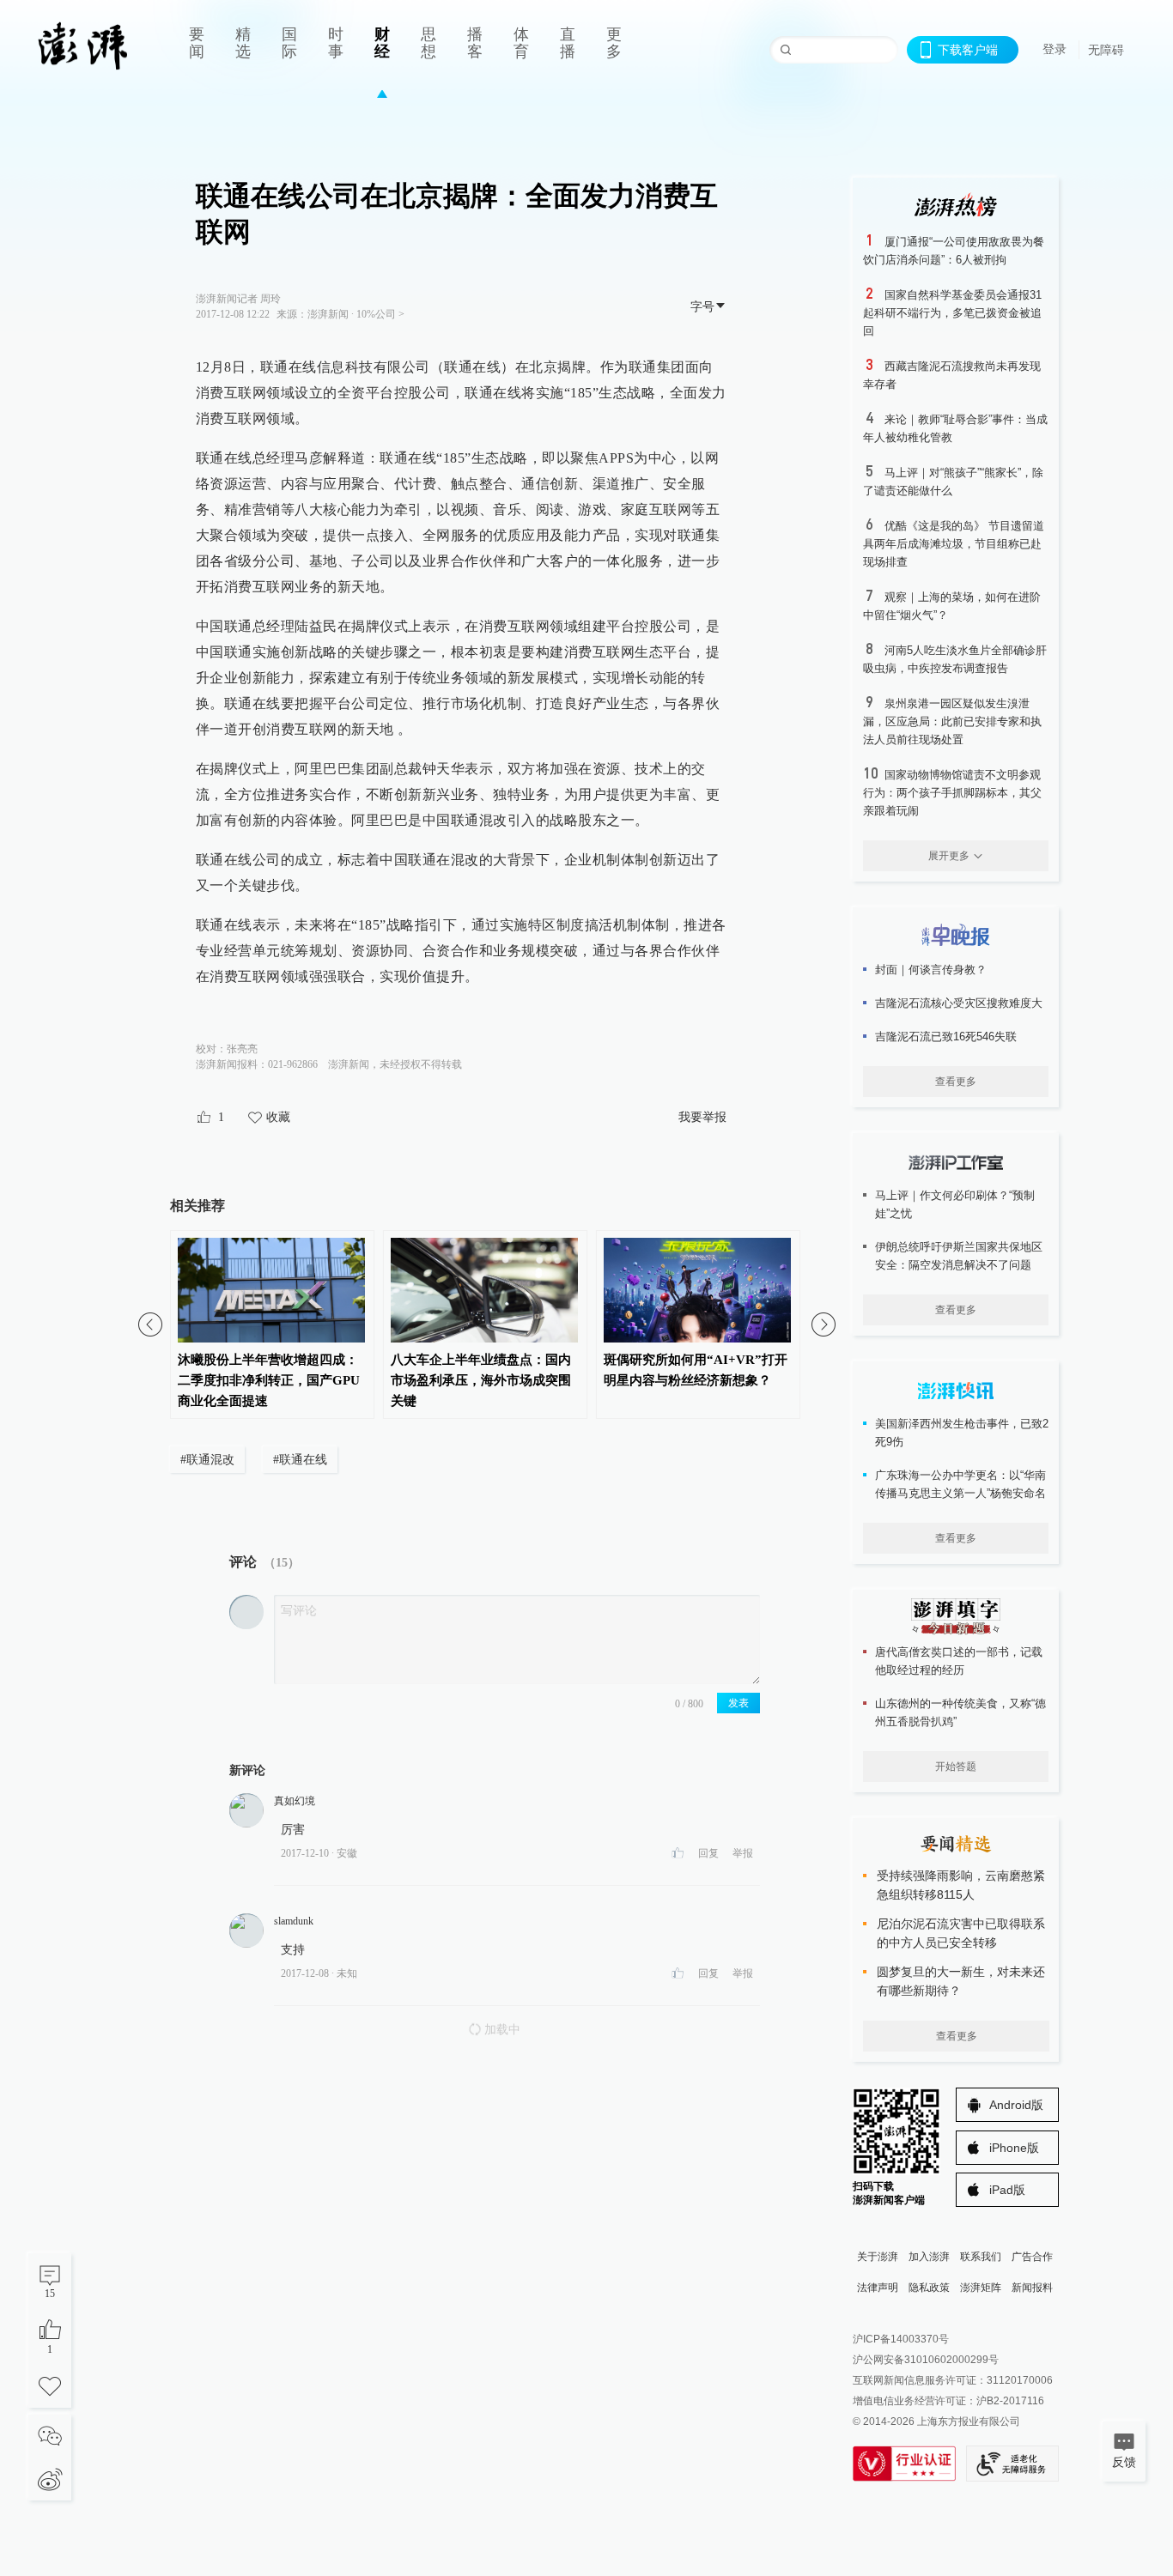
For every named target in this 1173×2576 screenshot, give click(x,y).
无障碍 (1106, 50)
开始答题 (956, 1767)
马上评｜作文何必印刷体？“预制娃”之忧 (955, 1204)
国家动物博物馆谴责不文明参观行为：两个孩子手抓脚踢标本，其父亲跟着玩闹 (952, 793)
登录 (1054, 49)
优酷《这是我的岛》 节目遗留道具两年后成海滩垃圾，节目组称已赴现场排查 (954, 544)
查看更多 (956, 1082)
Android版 (1016, 2105)
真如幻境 (295, 1801)
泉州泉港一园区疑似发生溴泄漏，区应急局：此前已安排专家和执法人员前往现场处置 (952, 721)
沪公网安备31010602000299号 (926, 2360)
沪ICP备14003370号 (901, 2339)
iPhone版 (1014, 2148)
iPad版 (1007, 2190)
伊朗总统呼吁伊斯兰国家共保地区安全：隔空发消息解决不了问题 (959, 1256)
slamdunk (294, 1921)
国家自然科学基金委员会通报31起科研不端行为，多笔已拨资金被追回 (952, 313)
